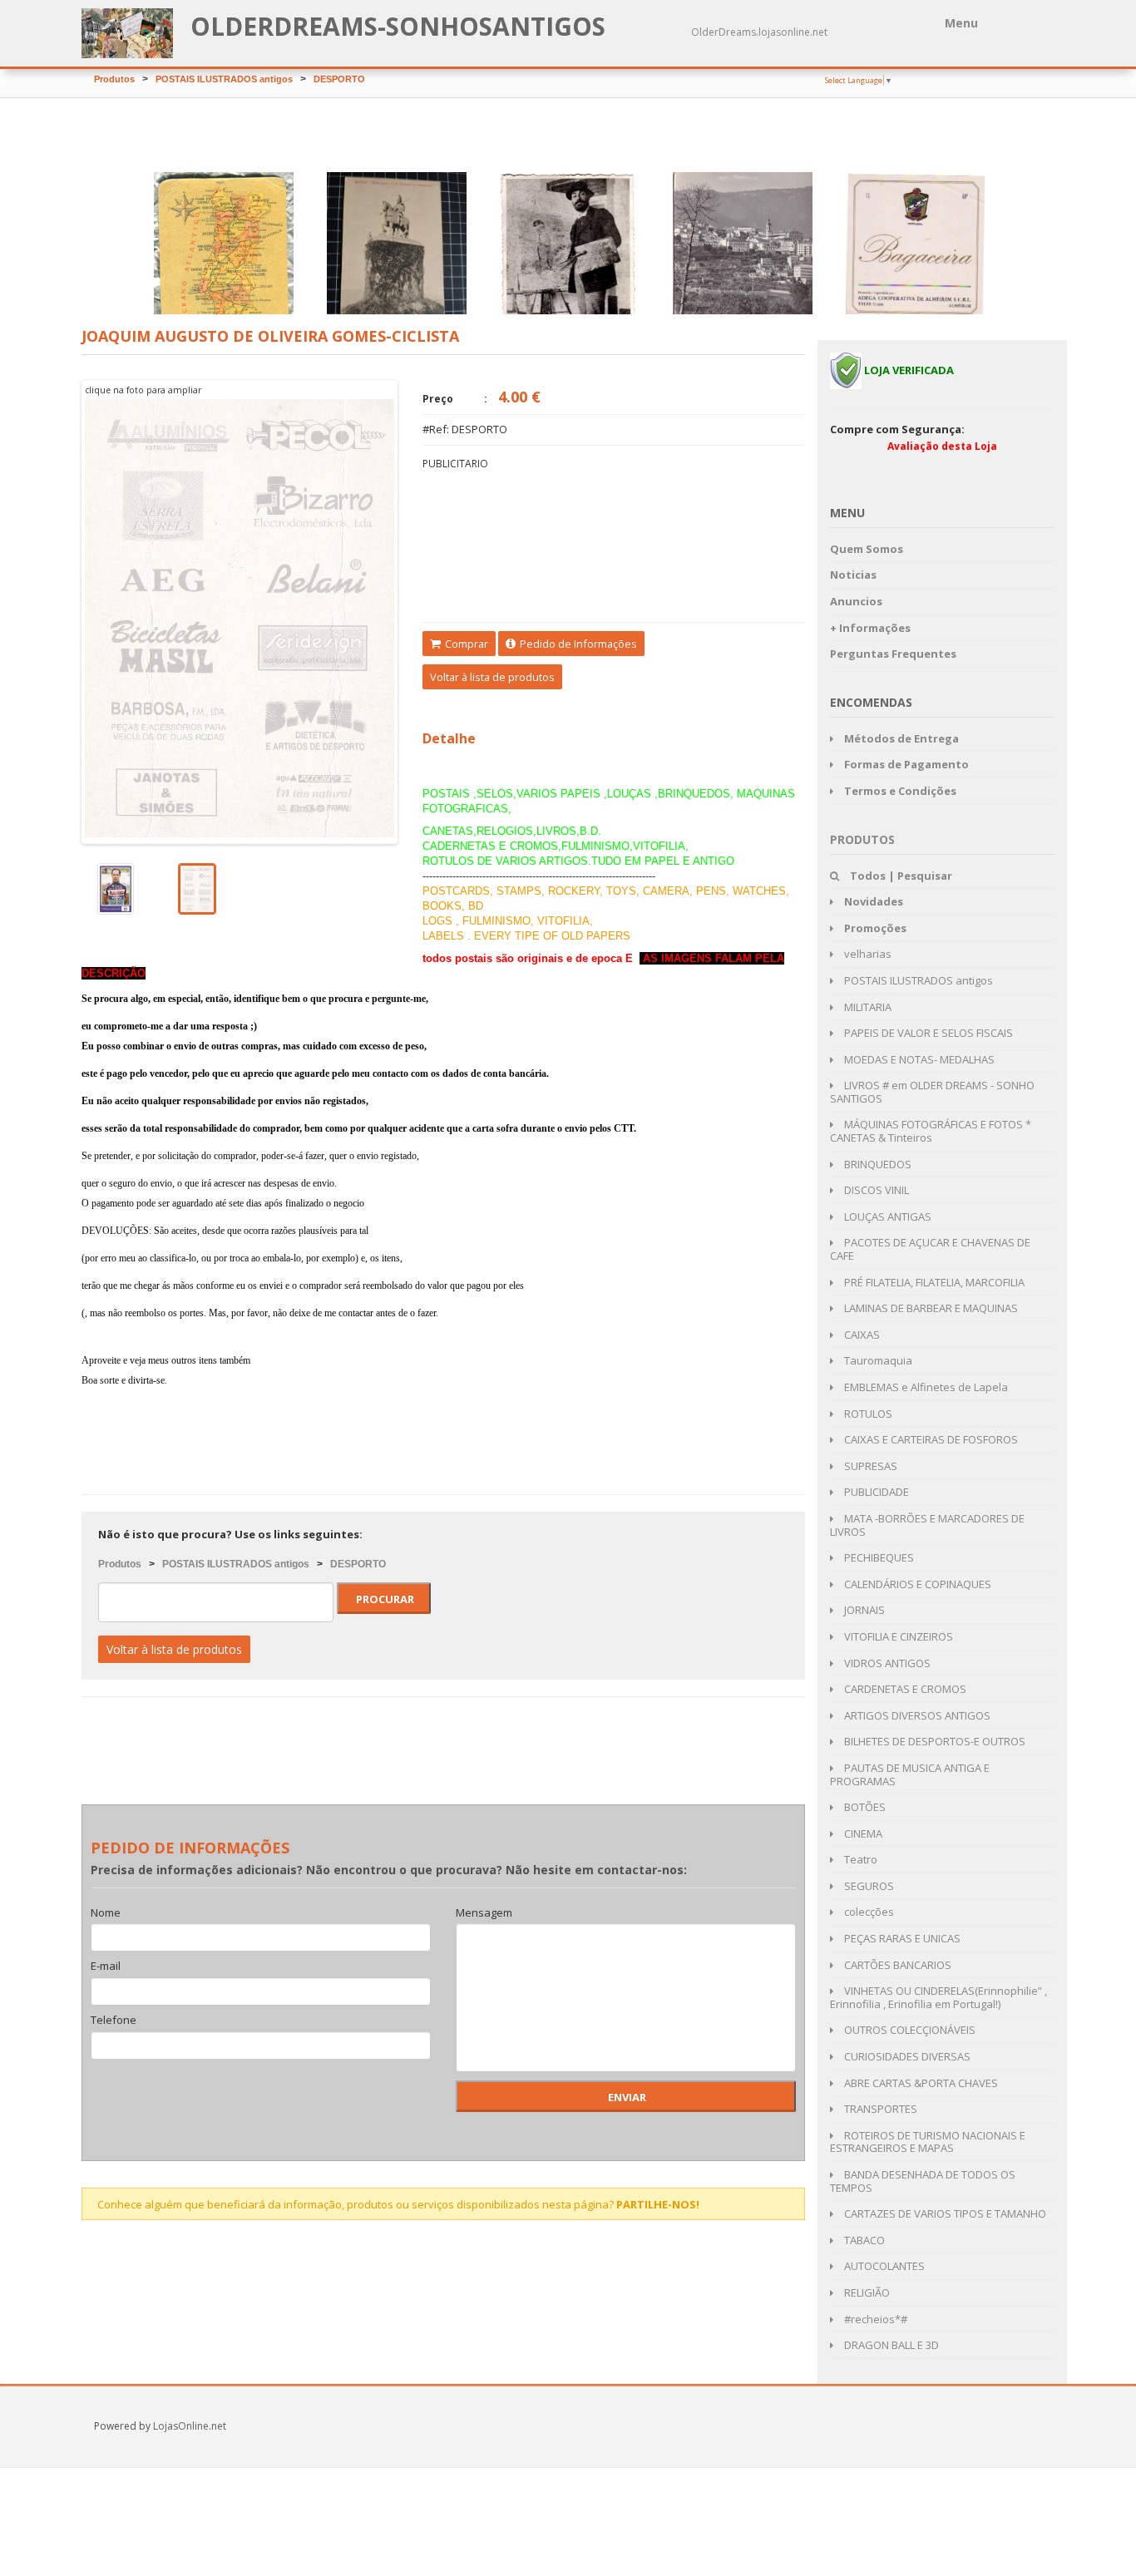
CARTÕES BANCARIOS (896, 1965)
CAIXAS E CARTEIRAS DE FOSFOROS (930, 1439)
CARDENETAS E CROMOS (904, 1689)
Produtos (114, 79)
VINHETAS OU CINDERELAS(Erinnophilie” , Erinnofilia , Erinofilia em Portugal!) (938, 1997)
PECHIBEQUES (878, 1557)
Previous (57, 612)
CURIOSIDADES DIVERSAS (906, 2056)
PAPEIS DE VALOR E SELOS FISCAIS (927, 1033)
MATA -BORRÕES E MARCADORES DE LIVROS (927, 1525)
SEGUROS (868, 1886)
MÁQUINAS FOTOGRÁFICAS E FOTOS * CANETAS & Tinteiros (931, 1131)
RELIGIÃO (866, 2292)
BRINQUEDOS (877, 1164)
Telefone (114, 2021)
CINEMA (862, 1833)
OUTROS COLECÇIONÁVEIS (909, 2030)
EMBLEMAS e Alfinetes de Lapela (925, 1387)
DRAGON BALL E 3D (890, 2345)
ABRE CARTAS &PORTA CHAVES (920, 2083)
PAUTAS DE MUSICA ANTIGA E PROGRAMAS (910, 1774)
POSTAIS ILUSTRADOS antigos (224, 79)
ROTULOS (867, 1414)
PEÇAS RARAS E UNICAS (901, 1938)
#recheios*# (874, 2319)
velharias (867, 954)
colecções (868, 1912)
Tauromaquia (877, 1360)
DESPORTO (339, 79)
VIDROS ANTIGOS (886, 1663)
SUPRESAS (869, 1466)
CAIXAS (861, 1335)
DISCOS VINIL (875, 1190)
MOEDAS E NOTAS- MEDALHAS (918, 1059)
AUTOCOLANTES (883, 2266)
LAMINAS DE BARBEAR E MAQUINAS (930, 1308)
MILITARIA (867, 1007)
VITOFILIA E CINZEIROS (897, 1636)
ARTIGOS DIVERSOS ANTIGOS (916, 1715)
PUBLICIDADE (875, 1492)
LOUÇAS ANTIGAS (887, 1216)
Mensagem (484, 1913)
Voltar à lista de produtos (492, 677)
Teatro (859, 1859)
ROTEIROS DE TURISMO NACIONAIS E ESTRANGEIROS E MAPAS (928, 2142)
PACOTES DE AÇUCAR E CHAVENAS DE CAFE (930, 1249)
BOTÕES (864, 1807)
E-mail (106, 1967)
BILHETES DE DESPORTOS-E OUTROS (933, 1741)
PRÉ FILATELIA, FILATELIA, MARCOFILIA (933, 1282)
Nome (106, 1913)
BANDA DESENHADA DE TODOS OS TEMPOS (923, 2181)
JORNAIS (863, 1610)
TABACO (863, 2240)
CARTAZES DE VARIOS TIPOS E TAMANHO (944, 2213)
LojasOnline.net (190, 2426)
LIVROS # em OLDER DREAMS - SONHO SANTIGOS (932, 1092)
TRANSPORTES (879, 2109)
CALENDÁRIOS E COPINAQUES (916, 1584)
